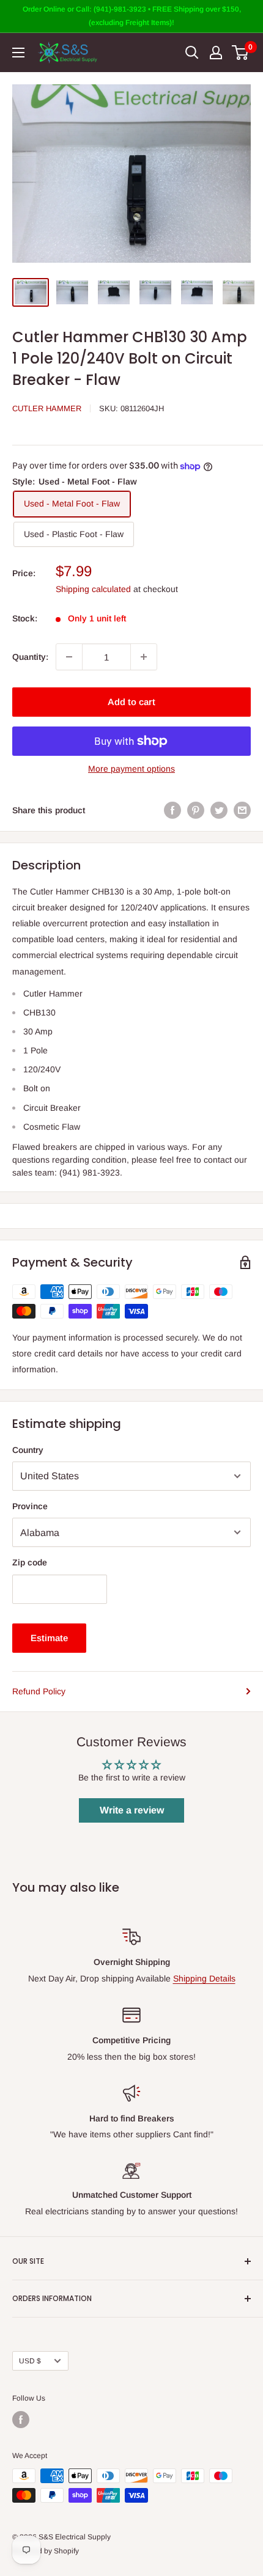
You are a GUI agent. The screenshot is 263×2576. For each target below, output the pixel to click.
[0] (241, 53)
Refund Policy (39, 1691)
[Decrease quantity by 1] (69, 657)
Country (28, 1450)
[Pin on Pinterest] (196, 810)
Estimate (49, 1638)
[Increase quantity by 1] (144, 657)
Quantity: (30, 657)
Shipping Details (204, 1978)
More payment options (131, 769)
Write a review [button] (132, 1810)
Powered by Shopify (46, 2551)
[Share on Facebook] (172, 810)
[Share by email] (242, 810)
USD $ (30, 2361)
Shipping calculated (93, 589)
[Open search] (192, 53)
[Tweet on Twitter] (219, 810)
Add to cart (131, 702)
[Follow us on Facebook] (21, 2420)
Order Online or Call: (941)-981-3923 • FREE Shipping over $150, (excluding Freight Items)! (132, 16)
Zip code (30, 1562)
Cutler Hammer (47, 408)
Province (30, 1506)
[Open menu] (18, 53)
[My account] (216, 53)
